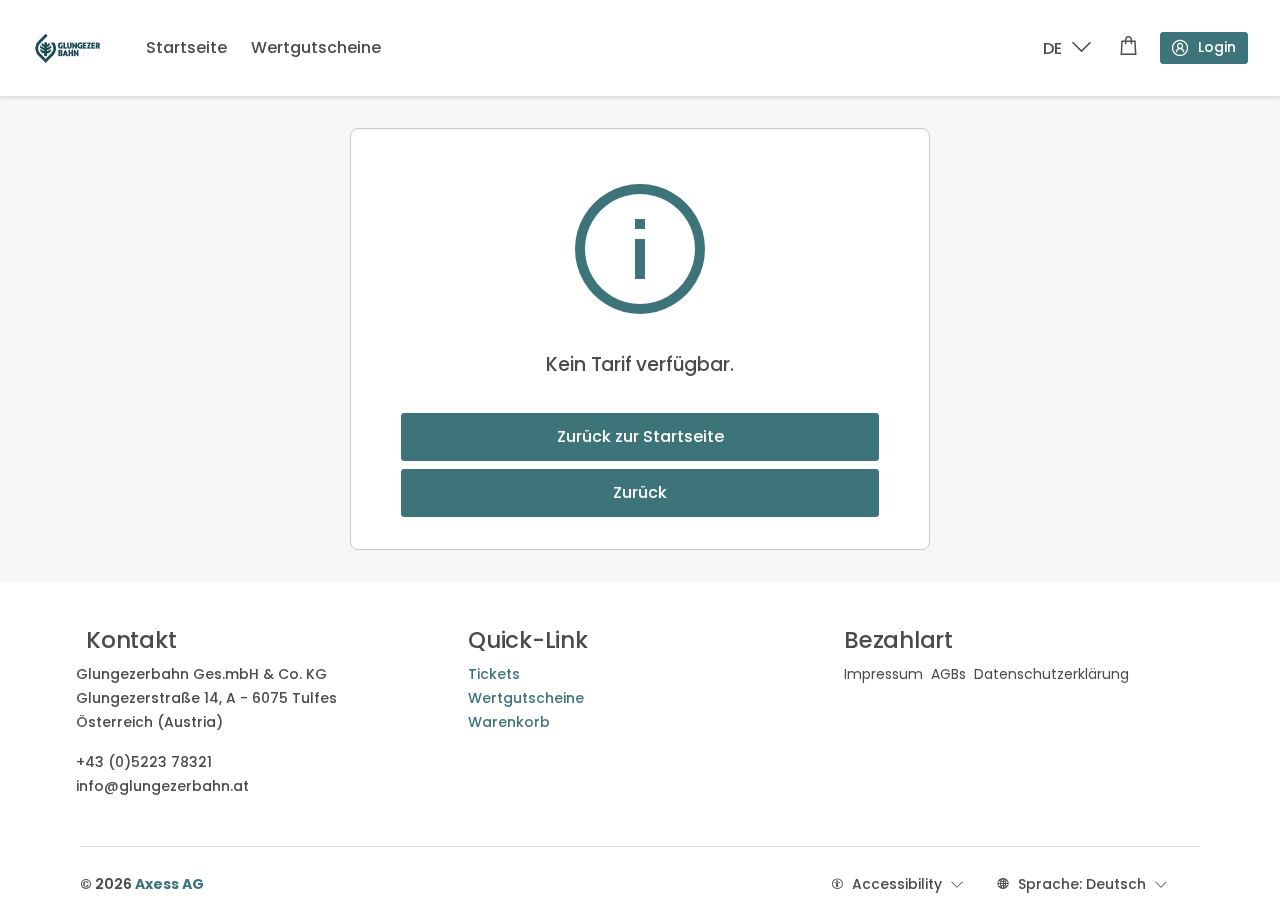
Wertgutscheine (316, 47)
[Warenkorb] (1128, 48)
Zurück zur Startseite (640, 436)
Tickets (494, 674)
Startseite (186, 47)
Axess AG (169, 884)
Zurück (640, 492)
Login (1217, 47)
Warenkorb (509, 722)
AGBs (948, 674)
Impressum (883, 674)
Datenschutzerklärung (1051, 674)
